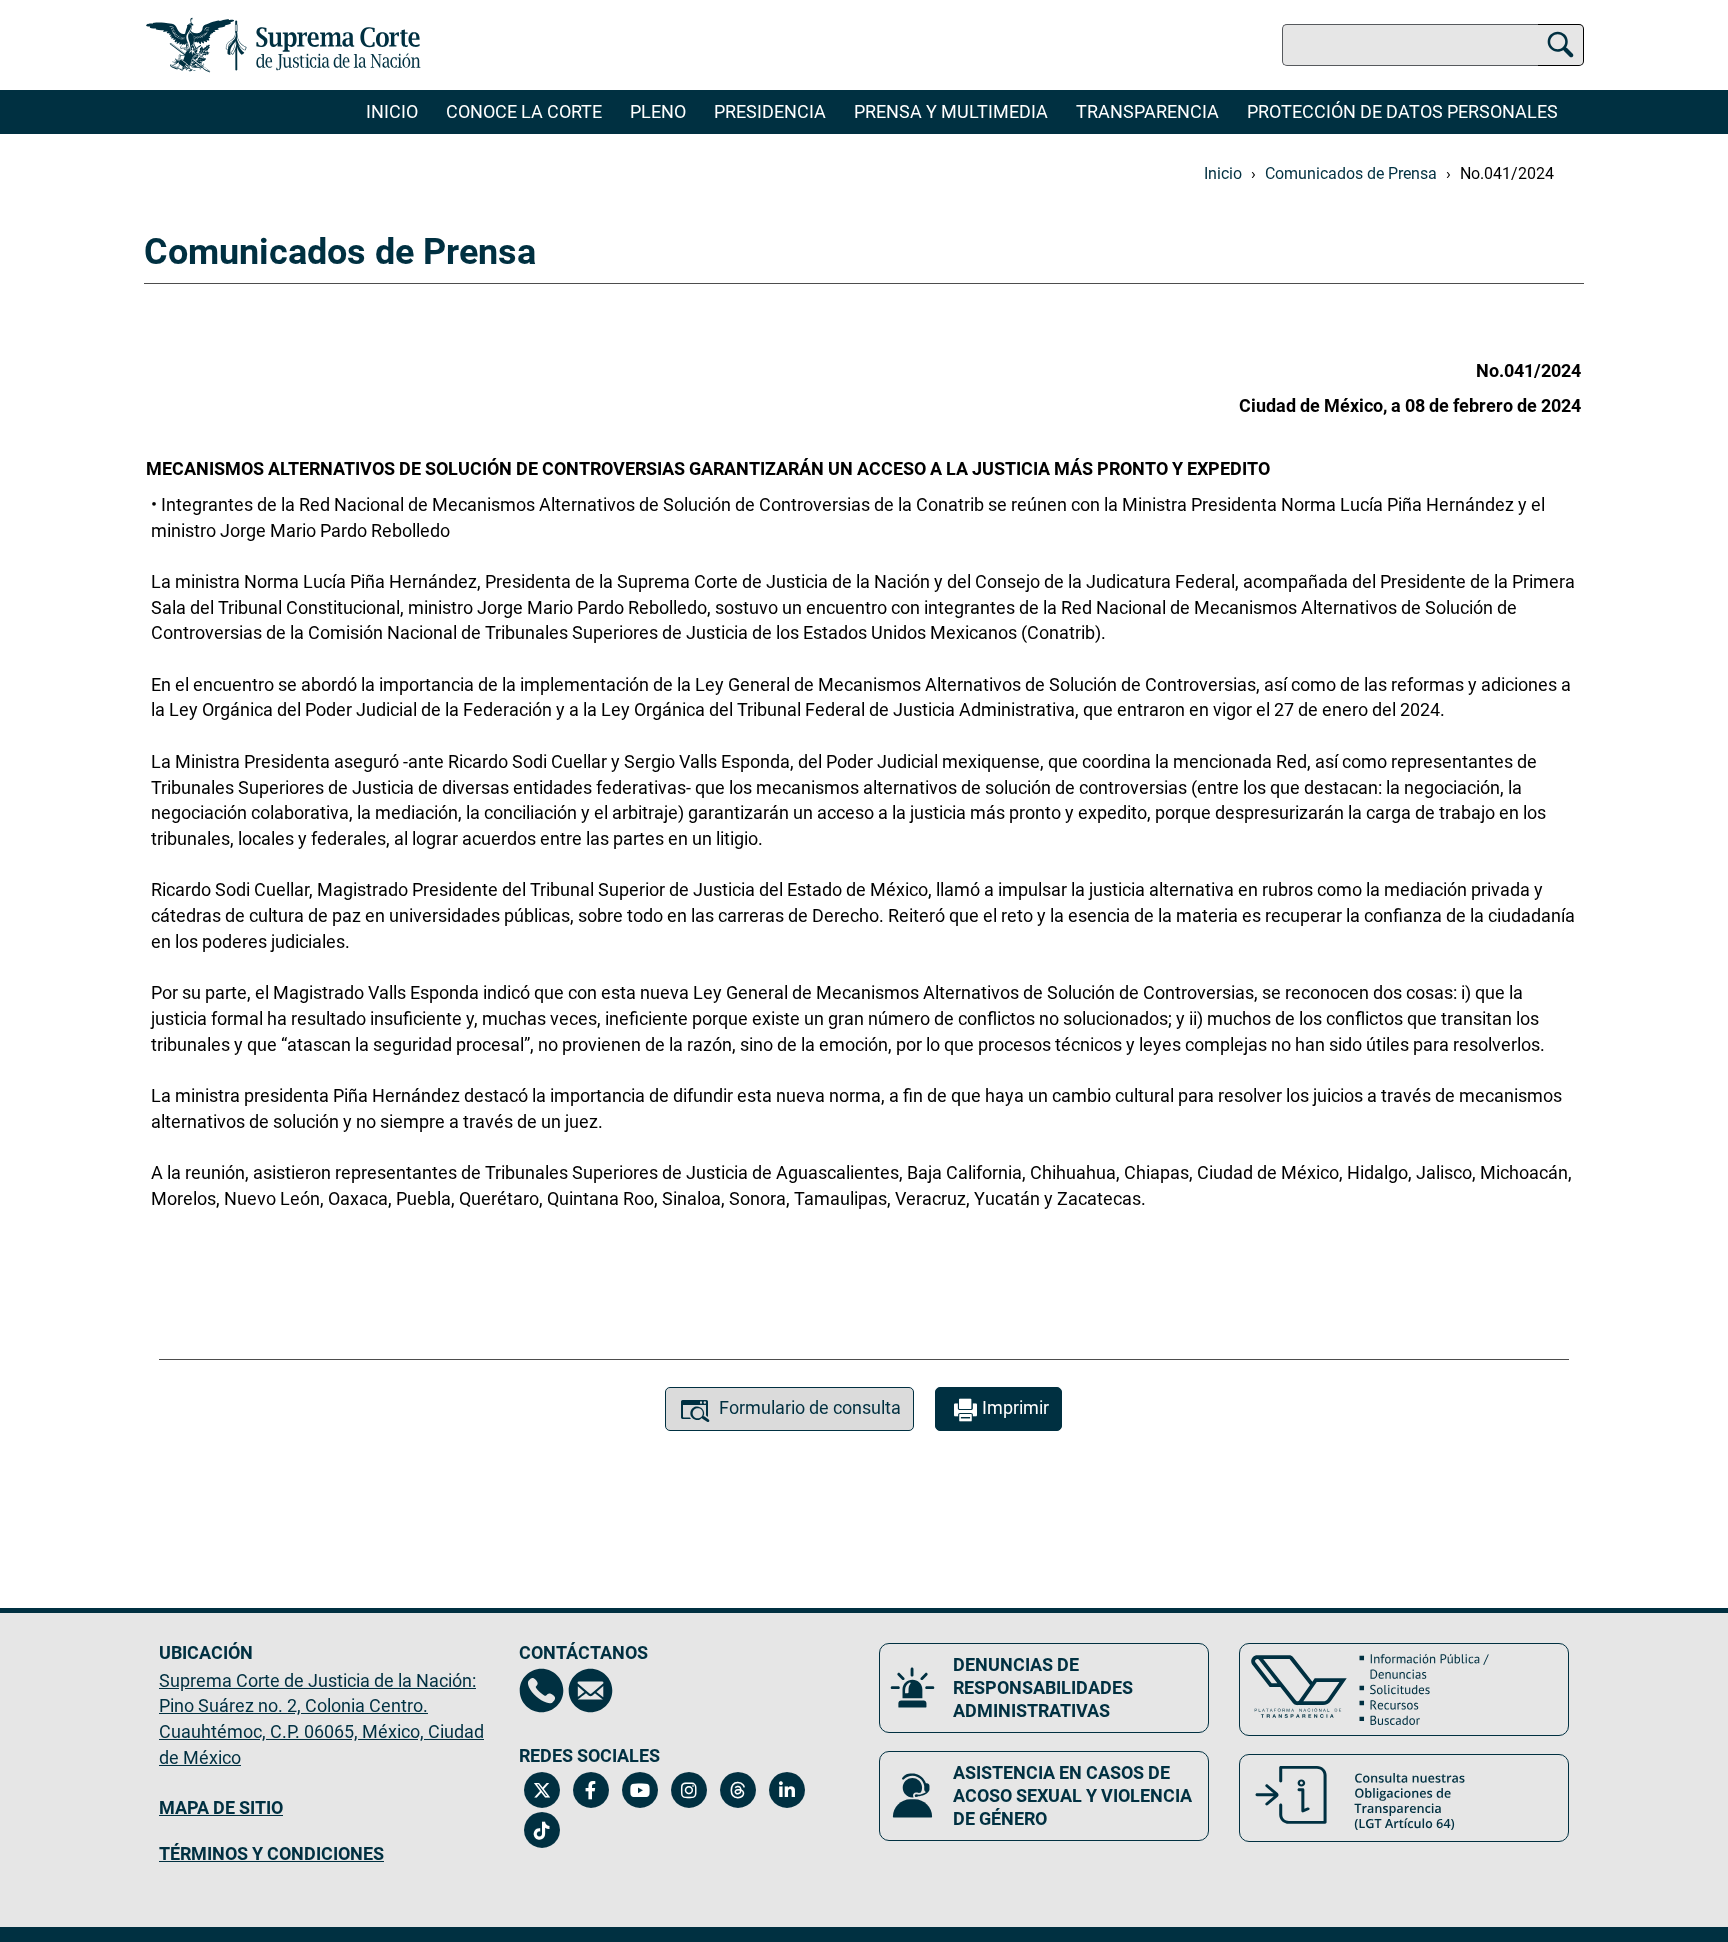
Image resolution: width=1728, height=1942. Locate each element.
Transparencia (1147, 111)
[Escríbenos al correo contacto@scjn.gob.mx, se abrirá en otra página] (590, 1690)
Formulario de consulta (810, 1407)
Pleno (658, 111)
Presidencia (770, 111)
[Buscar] (1560, 41)
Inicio (392, 111)
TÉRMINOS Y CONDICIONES (271, 1853)
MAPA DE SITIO (221, 1807)
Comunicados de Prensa (1351, 173)
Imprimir (1015, 1407)
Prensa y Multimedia (951, 111)
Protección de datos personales (1402, 111)
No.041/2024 (1507, 173)
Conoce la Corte (524, 111)
